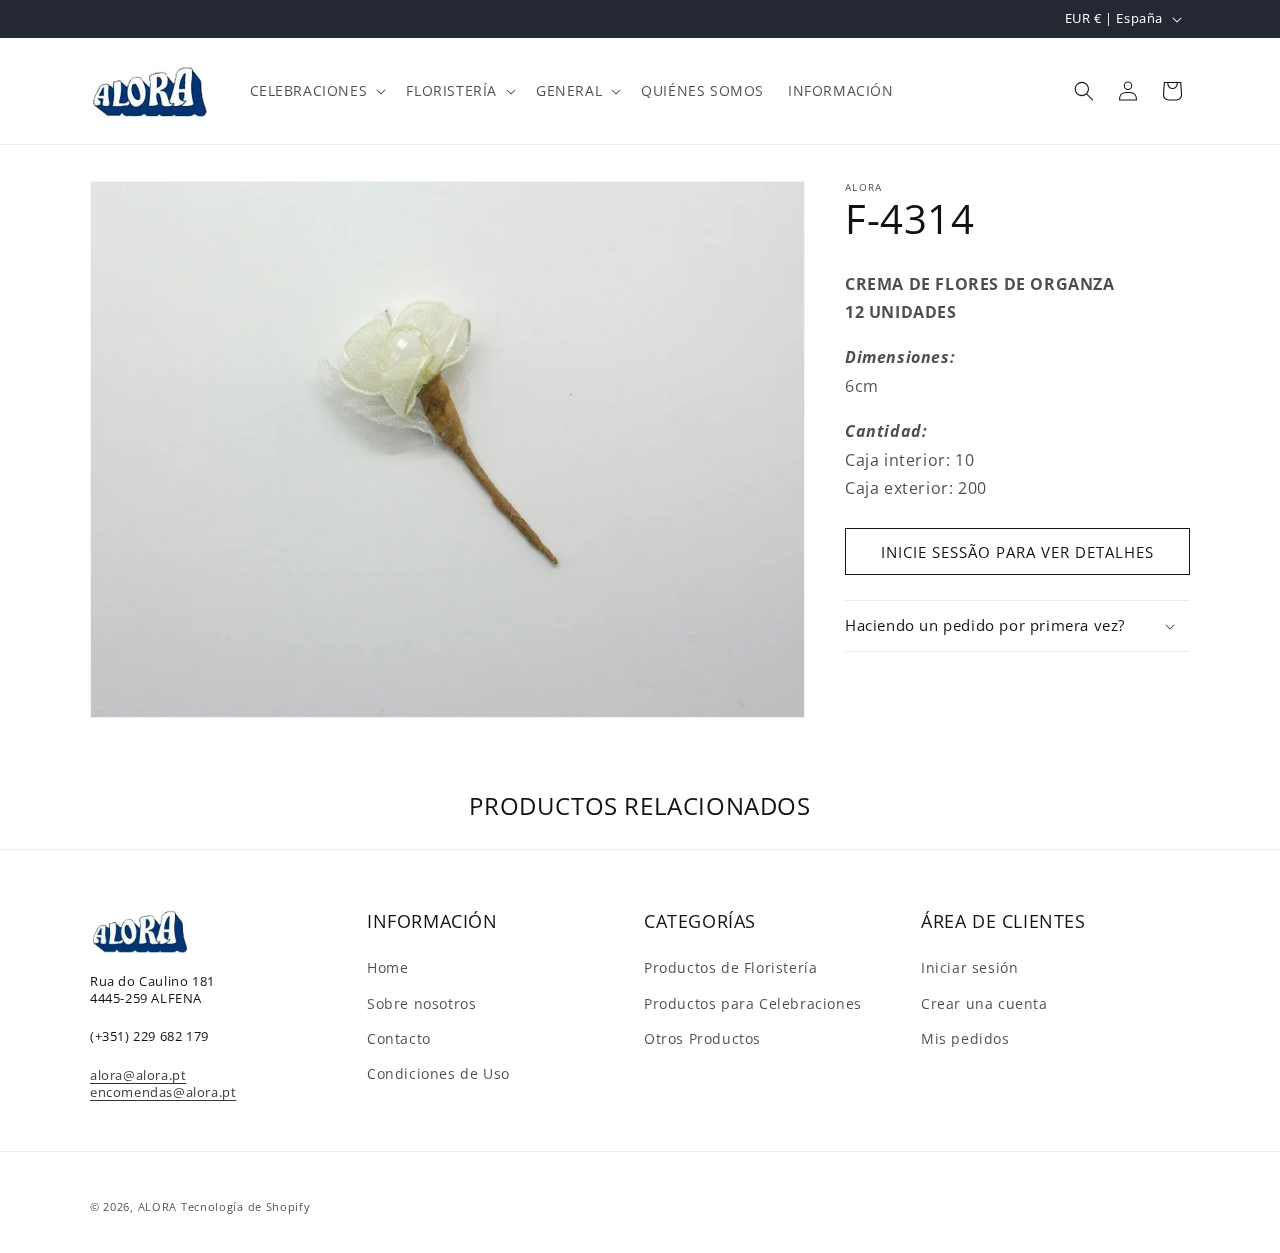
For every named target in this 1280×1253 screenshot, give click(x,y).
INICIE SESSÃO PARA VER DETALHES (1017, 552)
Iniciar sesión (969, 967)
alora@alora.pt (138, 1075)
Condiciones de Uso (438, 1073)
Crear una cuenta (984, 1003)
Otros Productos (702, 1038)
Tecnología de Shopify (246, 1206)
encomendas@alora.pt (163, 1092)
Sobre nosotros (421, 1003)
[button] (316, 91)
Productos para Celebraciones (753, 1003)
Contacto (399, 1038)
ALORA (158, 1206)
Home (387, 967)
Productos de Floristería (730, 967)
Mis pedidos (965, 1038)
